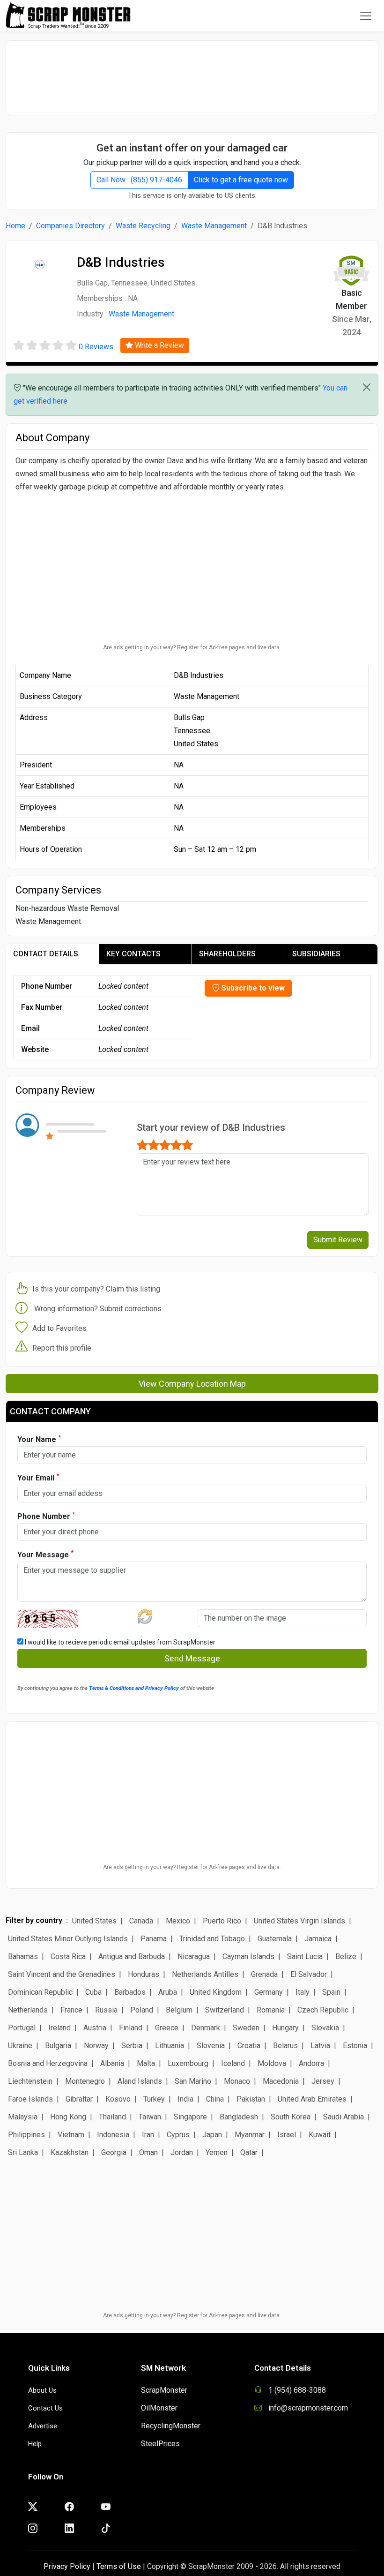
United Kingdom (216, 1992)
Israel (287, 2135)
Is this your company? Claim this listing (96, 1289)
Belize (346, 1956)
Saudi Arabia (343, 2117)
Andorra (311, 2063)
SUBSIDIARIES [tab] (316, 954)
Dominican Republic (40, 1992)
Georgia (114, 2152)
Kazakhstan (70, 2152)
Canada (141, 1921)
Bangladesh (239, 2117)
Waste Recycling (143, 226)
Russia (106, 2010)
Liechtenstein (30, 2081)
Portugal (22, 2028)
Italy (303, 1992)
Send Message (192, 1658)
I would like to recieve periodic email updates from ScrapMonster (119, 1642)
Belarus (285, 2046)
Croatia (249, 2046)
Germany (269, 1992)
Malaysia (23, 2117)
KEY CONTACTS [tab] (133, 954)
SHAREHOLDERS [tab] (227, 954)
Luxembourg (188, 2063)
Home (15, 226)
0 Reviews (96, 347)
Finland (131, 2028)
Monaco (237, 2081)
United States (94, 1921)
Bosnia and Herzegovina (48, 2063)
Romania (271, 2010)
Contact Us (45, 2408)
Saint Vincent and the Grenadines (62, 1974)
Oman (148, 2152)
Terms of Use (119, 2566)
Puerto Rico (222, 1921)
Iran (148, 2135)
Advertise (43, 2426)
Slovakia (325, 2028)
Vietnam (71, 2135)
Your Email (38, 1477)
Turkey (154, 2099)
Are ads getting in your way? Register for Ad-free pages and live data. (192, 647)
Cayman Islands (248, 1956)
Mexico (178, 1921)
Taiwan (150, 2117)
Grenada (264, 1974)
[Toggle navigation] (366, 16)
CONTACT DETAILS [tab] (46, 954)
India (185, 2099)
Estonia (355, 2046)
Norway (96, 2046)
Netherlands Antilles (205, 1974)
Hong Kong (68, 2117)
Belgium (179, 2010)
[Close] (367, 387)
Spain (331, 1992)
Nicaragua (194, 1956)
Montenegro (85, 2081)
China (215, 2099)
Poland (142, 2010)
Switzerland (225, 2010)
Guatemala (275, 1939)
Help (35, 2444)
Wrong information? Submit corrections (98, 1309)
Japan (212, 2135)
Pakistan (251, 2099)
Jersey (323, 2081)
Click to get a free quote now (241, 180)
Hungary (285, 2028)
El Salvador (309, 1974)
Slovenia (211, 2046)
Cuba (93, 1992)
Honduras (144, 1974)
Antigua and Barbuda (132, 1956)
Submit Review (338, 1240)
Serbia (132, 2046)
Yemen (217, 2152)
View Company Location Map (192, 1384)
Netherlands (28, 2010)
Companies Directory (70, 226)
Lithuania (170, 2046)
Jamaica (318, 1939)
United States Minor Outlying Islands (68, 1939)
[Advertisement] (192, 73)
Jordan (182, 2152)
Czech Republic (323, 2010)
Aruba (168, 1992)
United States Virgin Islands (299, 1921)
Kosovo (118, 2099)
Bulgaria (58, 2046)
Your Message (45, 1554)
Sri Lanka (23, 2152)
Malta (146, 2063)
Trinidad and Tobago (212, 1939)
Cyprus (178, 2135)
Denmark (206, 2028)
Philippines (26, 2135)
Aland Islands (140, 2081)
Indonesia (113, 2135)
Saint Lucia (305, 1956)
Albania (112, 2063)
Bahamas (23, 1956)
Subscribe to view (252, 988)
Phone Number (46, 1516)
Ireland (59, 2028)
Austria (95, 2028)
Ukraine (20, 2046)
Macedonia (281, 2081)
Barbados (130, 1992)
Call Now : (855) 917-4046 (139, 180)
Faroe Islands (30, 2099)
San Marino (193, 2081)
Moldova (272, 2063)
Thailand (112, 2117)
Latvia (320, 2046)
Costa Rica (68, 1956)
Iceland (233, 2063)
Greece (167, 2028)
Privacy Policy (67, 2566)
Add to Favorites (59, 1328)
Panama (154, 1939)
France (71, 2010)
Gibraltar (79, 2099)
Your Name (39, 1439)
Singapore (190, 2117)
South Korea (291, 2117)
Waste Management (214, 226)
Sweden (246, 2028)
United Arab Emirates (312, 2099)
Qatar (249, 2152)
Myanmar (250, 2135)
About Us (42, 2390)
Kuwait (320, 2135)
